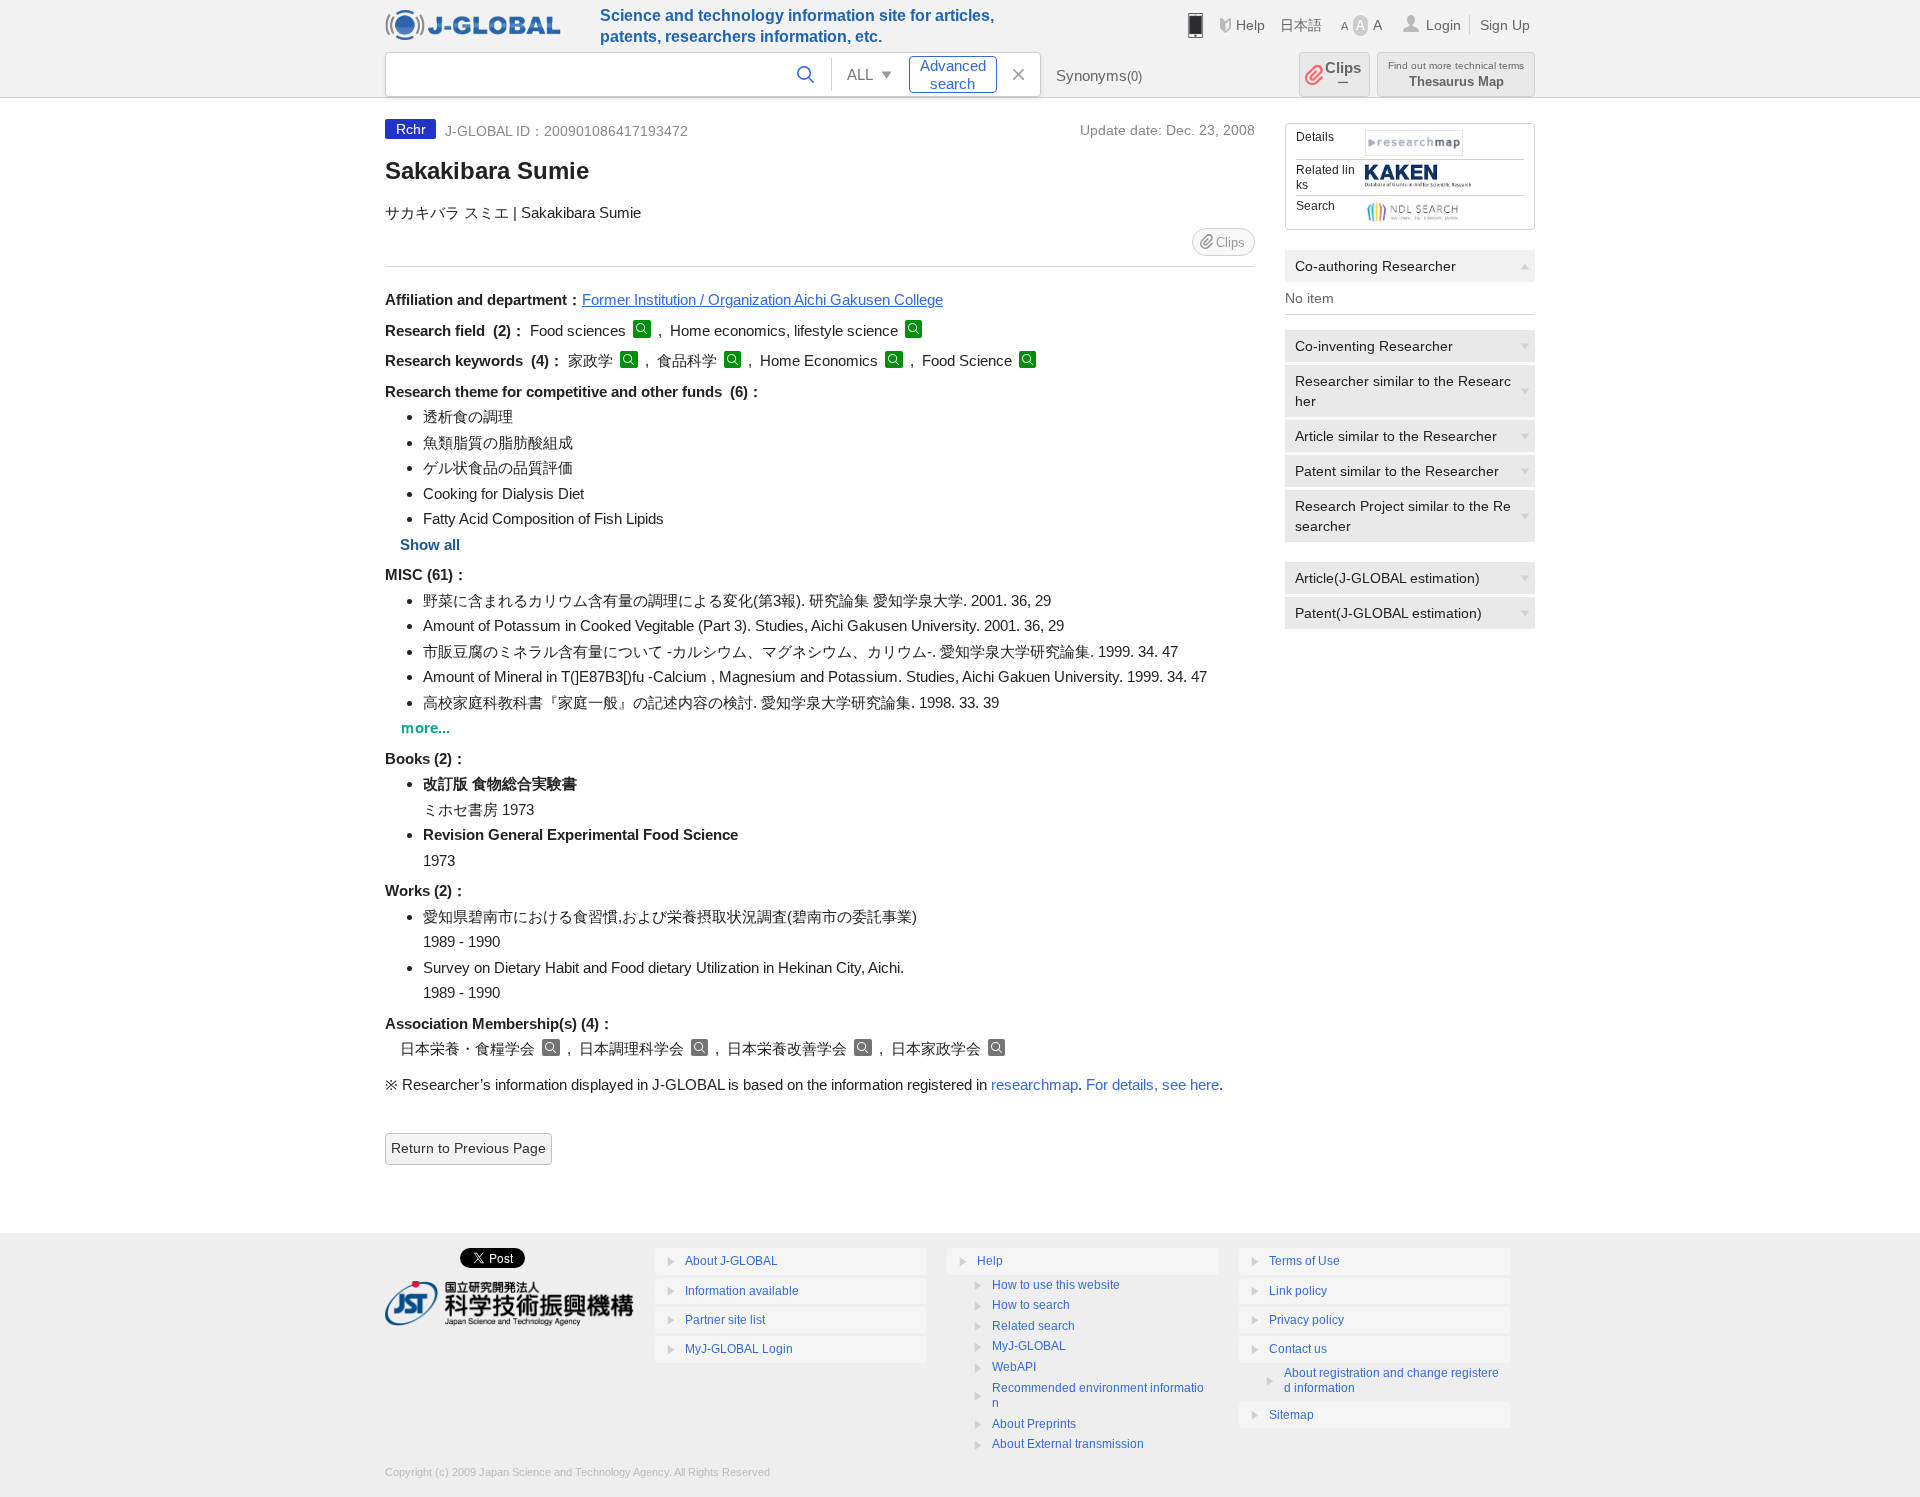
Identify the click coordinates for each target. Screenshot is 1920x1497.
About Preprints (1034, 1424)
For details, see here (1152, 1084)
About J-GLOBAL (731, 1261)
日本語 (1301, 25)
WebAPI (1014, 1367)
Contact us (1298, 1349)
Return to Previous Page (468, 1148)
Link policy (1298, 1291)
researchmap (1034, 1084)
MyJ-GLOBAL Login (739, 1349)
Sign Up (1505, 25)
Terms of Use (1304, 1261)
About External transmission (1068, 1444)
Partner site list (725, 1320)
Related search (1033, 1326)
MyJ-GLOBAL (1029, 1346)
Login (1443, 25)
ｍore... (425, 727)
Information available (742, 1291)
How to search (1031, 1305)
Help (1250, 25)
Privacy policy (1306, 1320)
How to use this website (1056, 1285)
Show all (430, 544)
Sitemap (1291, 1415)
